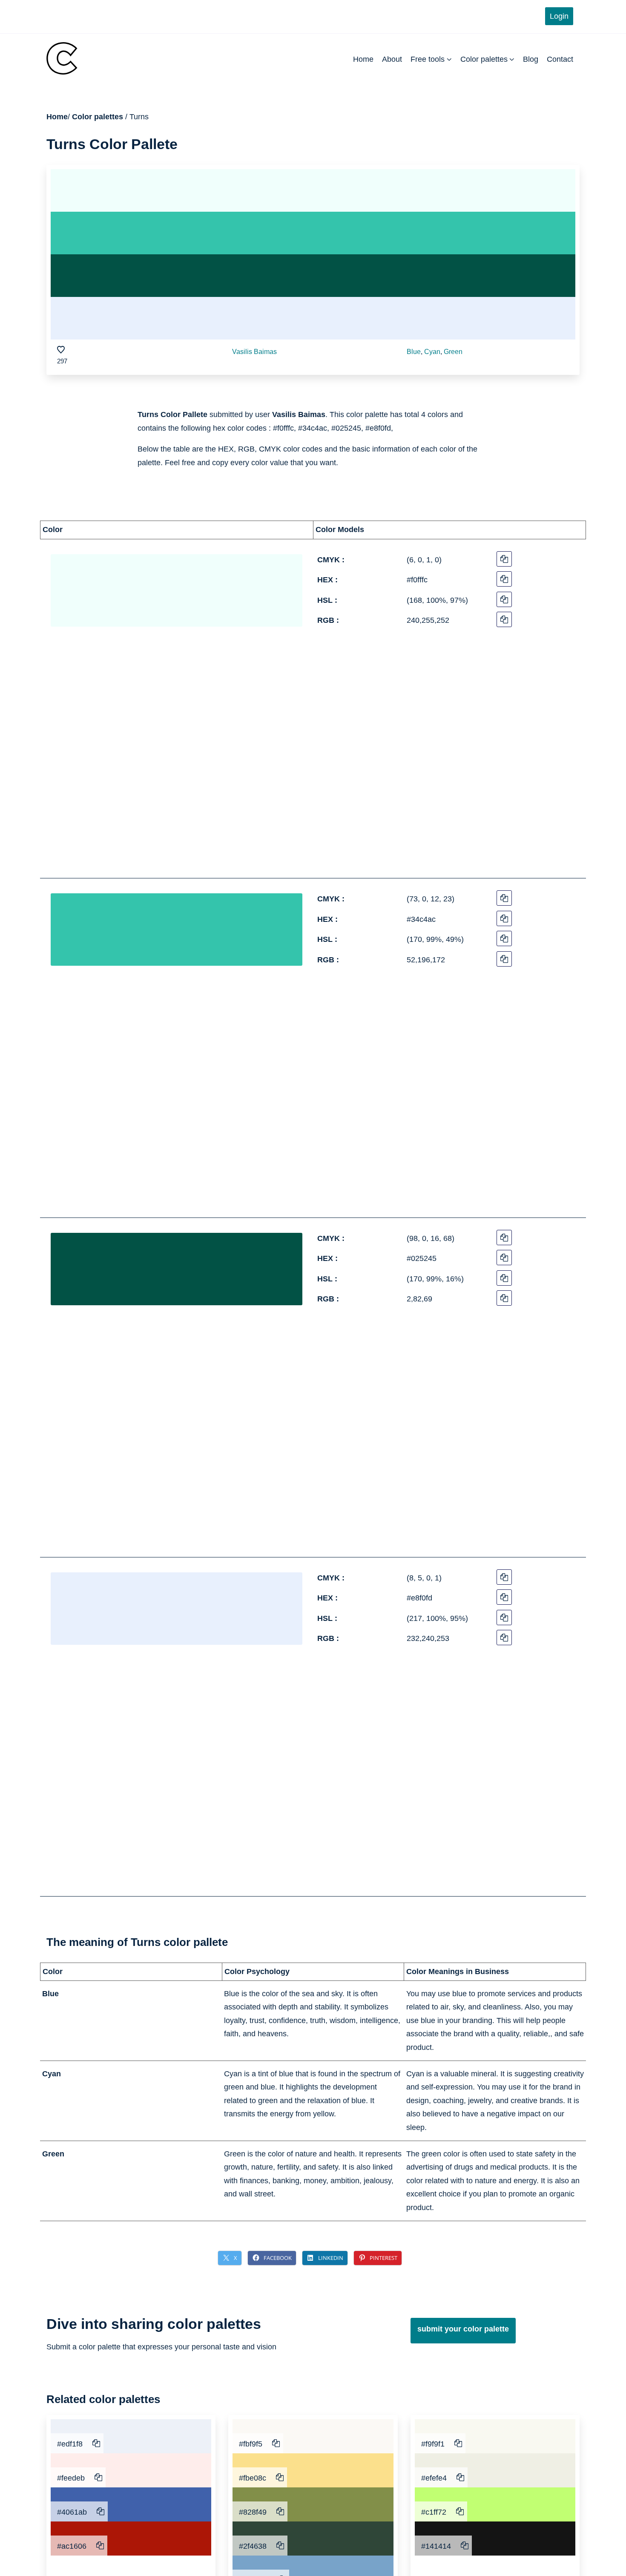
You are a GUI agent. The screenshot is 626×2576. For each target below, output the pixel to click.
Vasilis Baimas (254, 352)
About (392, 59)
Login (559, 16)
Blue (414, 352)
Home (363, 59)
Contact (560, 59)
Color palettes (484, 59)
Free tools (428, 59)
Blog (531, 59)
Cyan (432, 352)
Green (453, 352)
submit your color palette (463, 2329)
